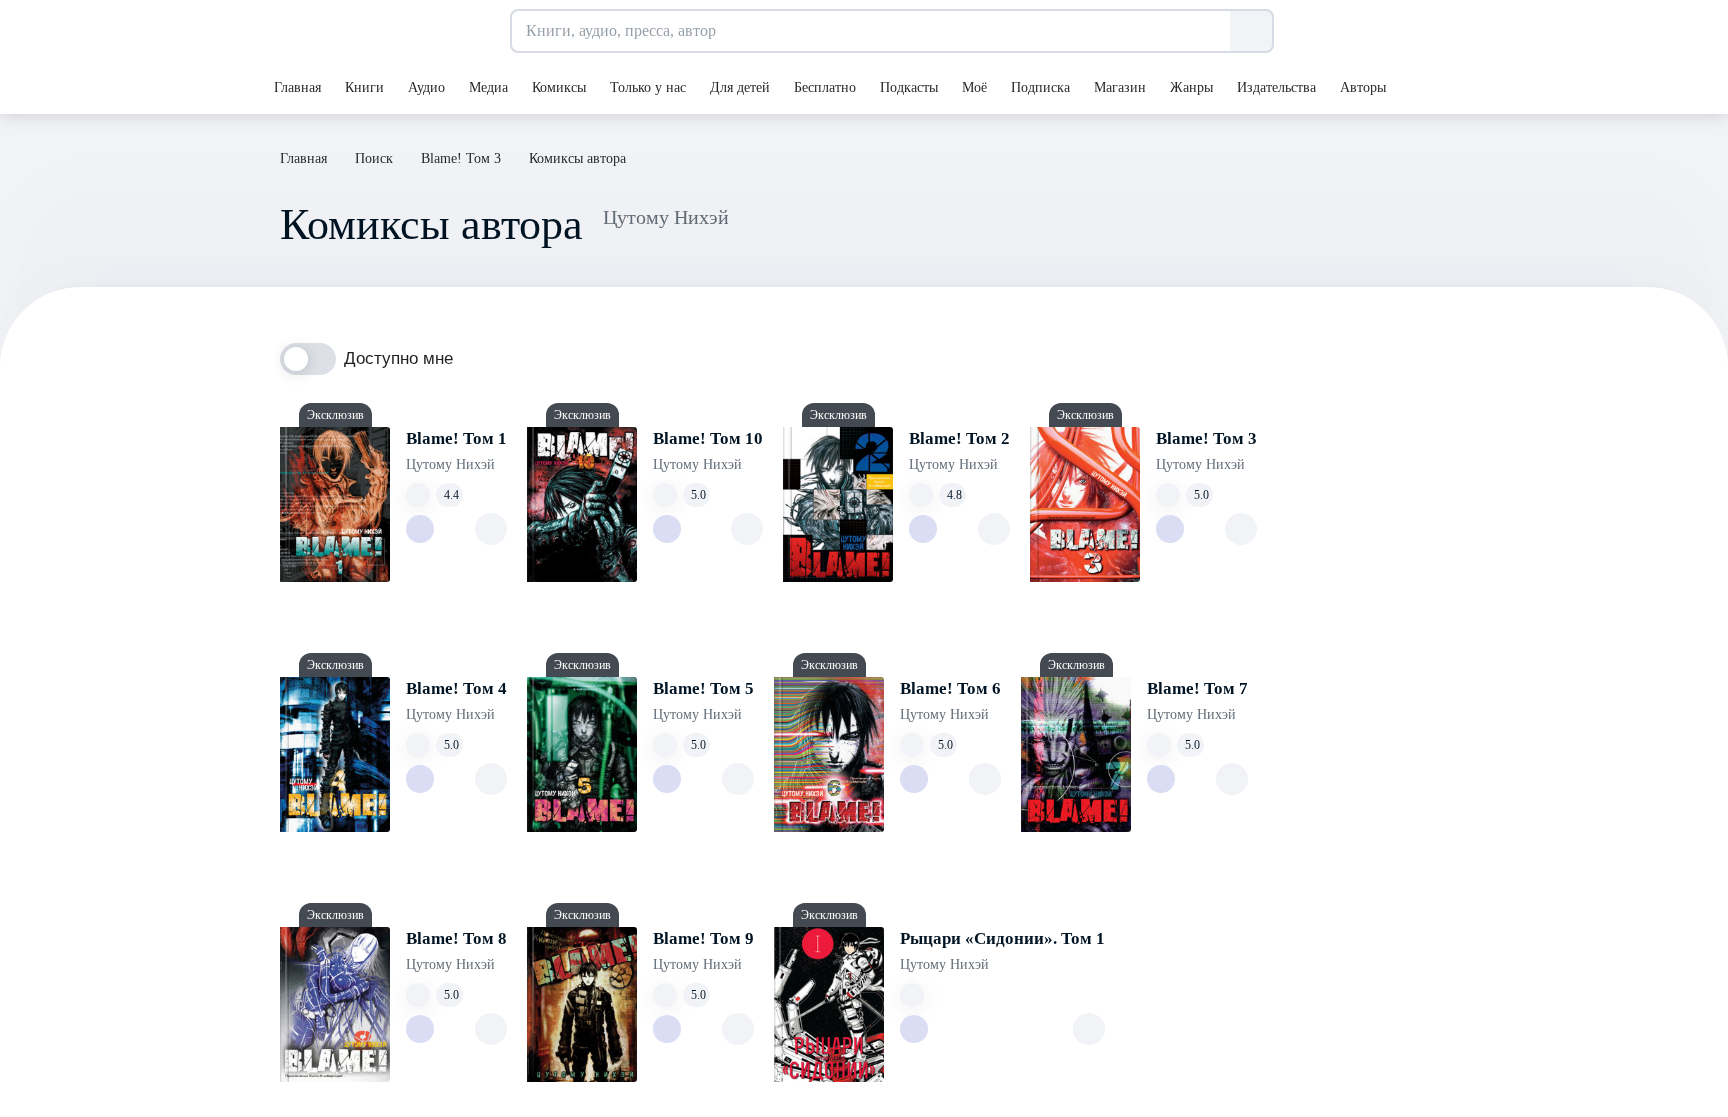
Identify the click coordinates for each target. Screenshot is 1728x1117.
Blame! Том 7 (1197, 688)
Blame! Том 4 (456, 688)
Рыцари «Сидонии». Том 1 (1002, 938)
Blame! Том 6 (950, 688)
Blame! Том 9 (703, 938)
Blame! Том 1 (456, 438)
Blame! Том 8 (456, 938)
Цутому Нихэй (450, 464)
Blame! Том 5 (703, 688)
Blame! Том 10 (708, 438)
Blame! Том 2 (959, 438)
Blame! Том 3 (1206, 438)
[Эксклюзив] (335, 504)
